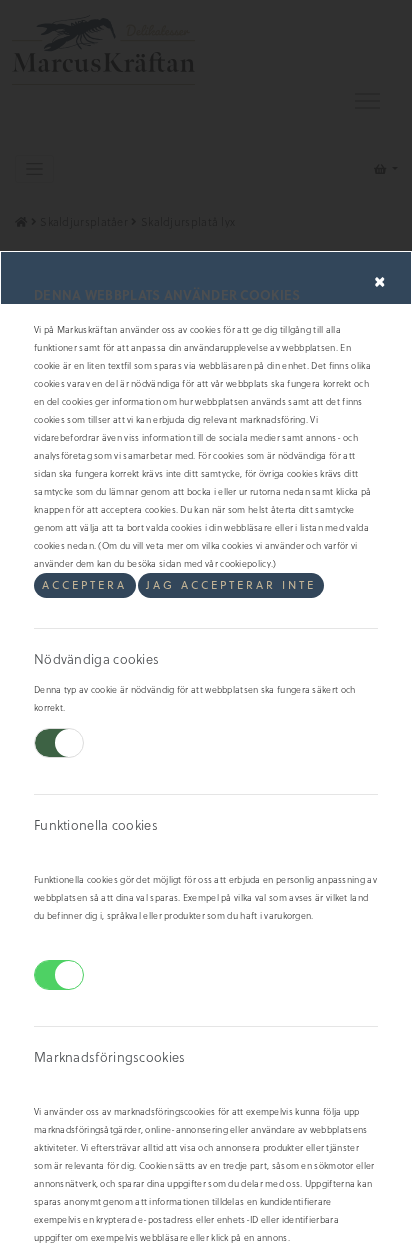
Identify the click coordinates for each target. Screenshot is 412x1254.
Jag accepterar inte (231, 584)
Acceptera (84, 584)
